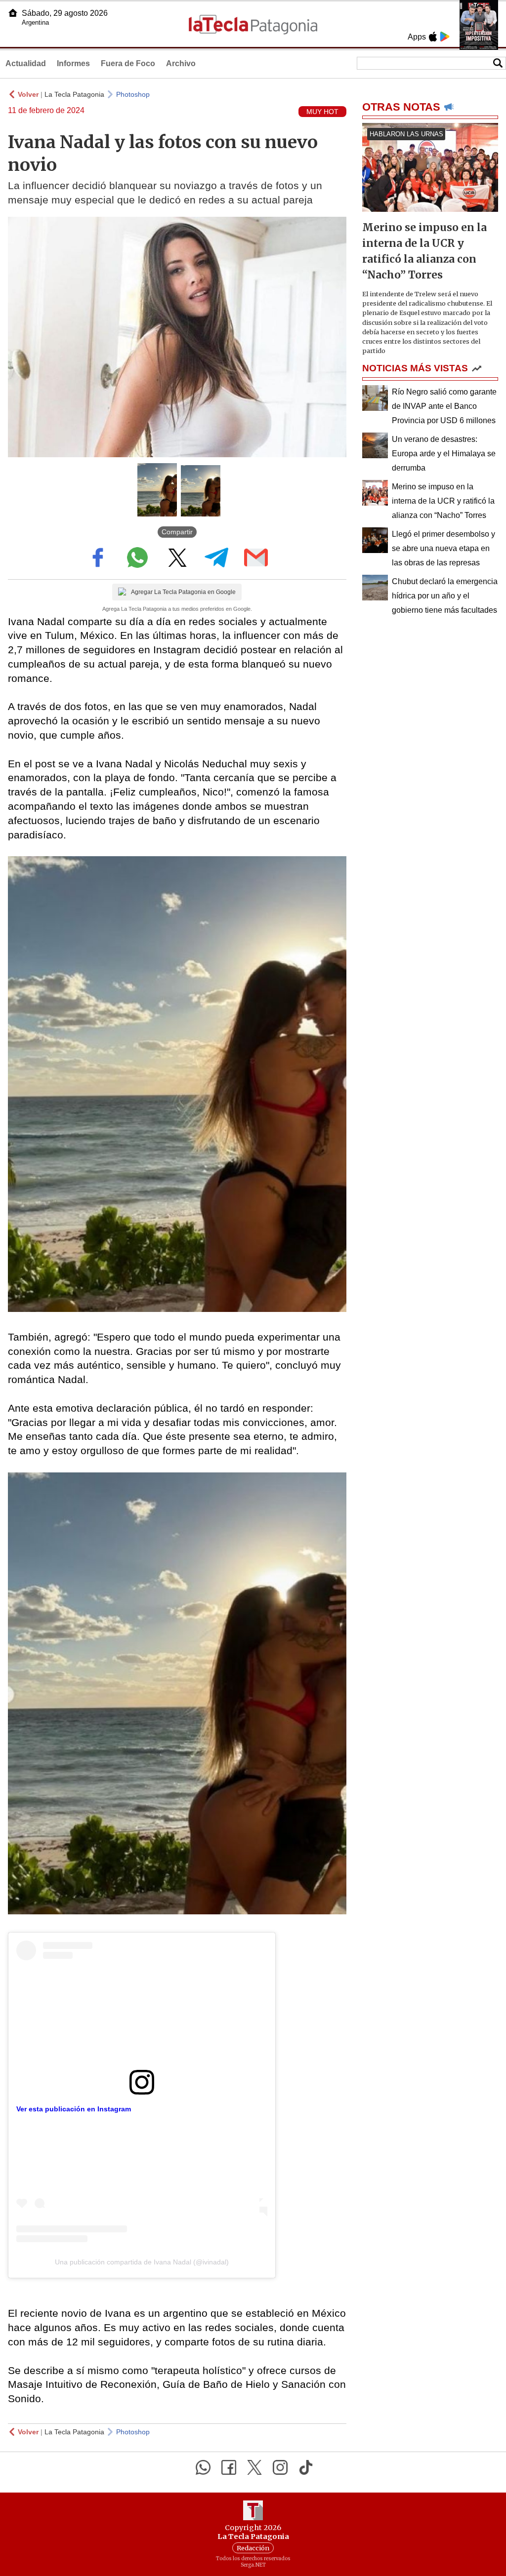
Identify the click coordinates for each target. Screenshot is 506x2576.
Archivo (181, 63)
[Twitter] (254, 2467)
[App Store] (433, 37)
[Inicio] (13, 13)
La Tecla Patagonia (74, 94)
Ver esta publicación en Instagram (74, 2109)
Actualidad (26, 63)
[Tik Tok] (306, 2467)
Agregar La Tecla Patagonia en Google (183, 592)
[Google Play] (445, 37)
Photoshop (133, 94)
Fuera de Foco (128, 63)
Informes (73, 63)
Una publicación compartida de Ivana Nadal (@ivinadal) (142, 2262)
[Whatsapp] (203, 2467)
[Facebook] (229, 2467)
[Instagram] (280, 2467)
